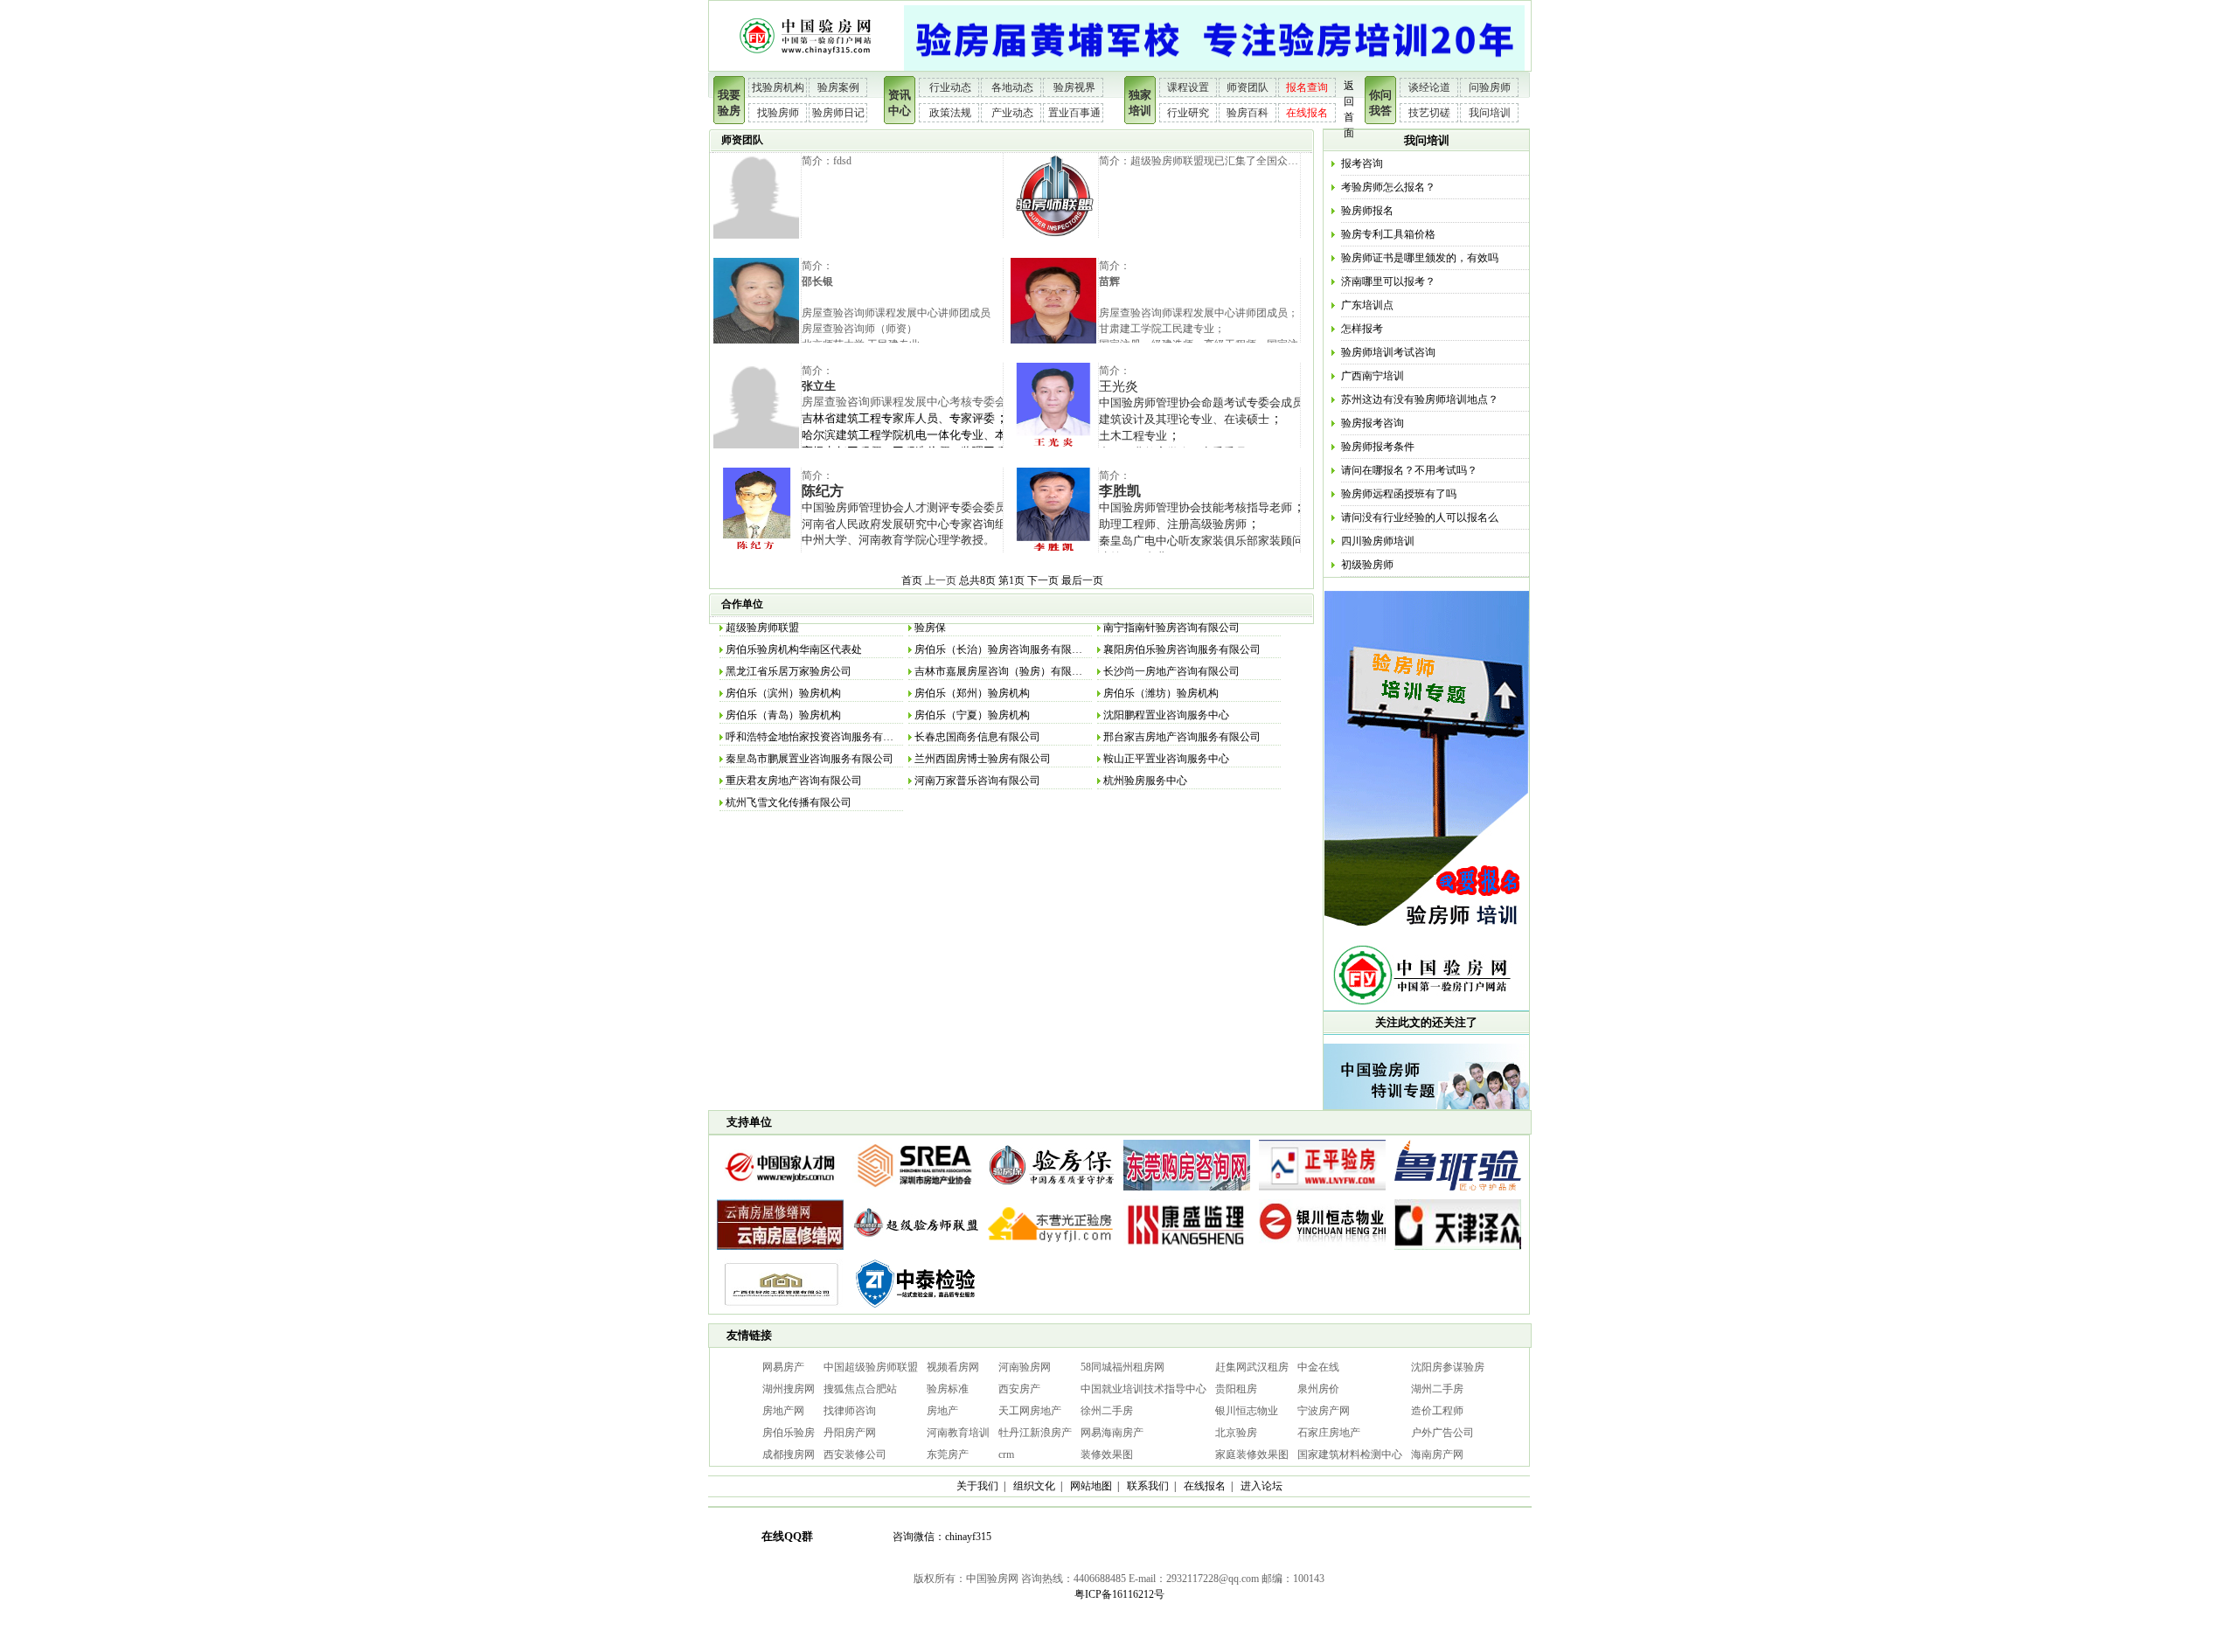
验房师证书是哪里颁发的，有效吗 (1420, 258)
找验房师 (778, 113)
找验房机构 (778, 87)
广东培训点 (1367, 305)
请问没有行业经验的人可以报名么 (1420, 517)
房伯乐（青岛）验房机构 (783, 715)
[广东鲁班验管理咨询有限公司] (1458, 1191)
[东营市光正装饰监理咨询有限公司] (1051, 1251)
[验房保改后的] (1051, 1191)
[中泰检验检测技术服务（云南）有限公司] (916, 1310)
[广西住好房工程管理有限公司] (780, 1310)
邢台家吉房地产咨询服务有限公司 (1182, 737)
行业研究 (1188, 113)
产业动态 (1012, 113)
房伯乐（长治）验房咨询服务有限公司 (1004, 649)
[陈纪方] (756, 550)
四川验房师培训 (1378, 541)
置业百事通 (1074, 113)
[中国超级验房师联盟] (916, 1251)
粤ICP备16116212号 (1119, 1594)
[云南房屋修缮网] (780, 1251)
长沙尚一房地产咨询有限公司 (1171, 671)
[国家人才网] (780, 1191)
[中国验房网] (806, 67)
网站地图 (1091, 1486)
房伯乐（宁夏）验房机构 (972, 715)
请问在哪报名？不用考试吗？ (1409, 470)
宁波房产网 (1324, 1411)
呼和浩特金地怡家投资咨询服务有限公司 (820, 737)
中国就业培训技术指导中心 (1143, 1389)
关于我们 (977, 1486)
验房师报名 (1367, 211)
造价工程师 (1437, 1411)
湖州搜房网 (789, 1389)
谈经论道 (1429, 87)
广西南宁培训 (1373, 376)
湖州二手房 (1437, 1389)
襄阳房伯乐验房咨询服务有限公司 (1182, 649)
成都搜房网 (789, 1454)
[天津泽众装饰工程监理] (1458, 1251)
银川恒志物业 (1247, 1411)
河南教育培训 (958, 1433)
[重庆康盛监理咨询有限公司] (1187, 1251)
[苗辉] (1053, 340)
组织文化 (1034, 1486)
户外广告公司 (1442, 1433)
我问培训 (1490, 113)
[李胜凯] (1053, 550)
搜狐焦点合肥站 (860, 1389)
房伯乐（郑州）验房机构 (972, 693)
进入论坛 (1261, 1486)
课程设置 (1188, 87)
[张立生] (756, 445)
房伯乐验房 (789, 1433)
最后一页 (1082, 580)
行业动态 (950, 87)
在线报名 (1307, 113)
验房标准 (948, 1389)
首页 (912, 580)
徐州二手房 (1107, 1411)
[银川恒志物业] (1322, 1251)
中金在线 (1318, 1367)
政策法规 (950, 113)
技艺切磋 (1429, 113)
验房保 (930, 628)
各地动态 (1012, 87)
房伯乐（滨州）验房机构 (783, 693)
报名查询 (1307, 87)
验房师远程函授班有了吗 (1399, 494)
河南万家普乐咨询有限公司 (977, 781)
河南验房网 (1025, 1367)
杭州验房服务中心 (1145, 781)
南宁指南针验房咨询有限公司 (1171, 628)
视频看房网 (953, 1367)
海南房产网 (1437, 1454)
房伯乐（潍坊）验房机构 (1161, 693)
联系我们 (1148, 1486)
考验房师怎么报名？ (1388, 187)
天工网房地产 (1030, 1411)
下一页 (1043, 580)
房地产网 (783, 1411)
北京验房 (1236, 1433)
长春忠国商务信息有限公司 (977, 737)
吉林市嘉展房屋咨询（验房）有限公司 (1004, 671)
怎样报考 (1362, 329)
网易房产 (783, 1367)
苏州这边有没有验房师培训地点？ (1420, 399)
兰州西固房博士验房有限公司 (983, 759)
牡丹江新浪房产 (1035, 1433)
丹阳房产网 (850, 1433)
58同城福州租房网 (1122, 1367)
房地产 (942, 1411)
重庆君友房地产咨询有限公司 (794, 781)
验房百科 (1248, 113)
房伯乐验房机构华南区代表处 (794, 649)
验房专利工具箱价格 (1388, 234)
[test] (756, 235)
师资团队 (1248, 87)
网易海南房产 (1112, 1433)
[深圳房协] (916, 1191)
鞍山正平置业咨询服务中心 (1166, 759)
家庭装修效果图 (1252, 1454)
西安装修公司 (855, 1454)
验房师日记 (838, 113)
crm (1006, 1454)
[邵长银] (756, 340)
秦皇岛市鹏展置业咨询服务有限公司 (810, 759)
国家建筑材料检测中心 (1350, 1454)
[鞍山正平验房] (1322, 1191)
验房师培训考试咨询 (1388, 352)
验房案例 (838, 87)
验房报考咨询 (1373, 423)
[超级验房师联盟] (1053, 235)
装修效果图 (1107, 1454)
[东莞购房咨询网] (1187, 1191)
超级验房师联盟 (762, 628)
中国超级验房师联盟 (871, 1367)
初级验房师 (1367, 565)
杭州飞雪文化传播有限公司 (789, 802)
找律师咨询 (850, 1411)
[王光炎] (1053, 445)
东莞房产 (948, 1454)
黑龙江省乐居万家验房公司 (789, 671)
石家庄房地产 (1329, 1433)
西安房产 (1019, 1389)
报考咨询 (1362, 163)
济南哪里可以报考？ (1388, 281)
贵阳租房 (1236, 1389)
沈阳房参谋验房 (1448, 1367)
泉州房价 (1318, 1389)
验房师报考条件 (1378, 447)
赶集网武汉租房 (1252, 1367)
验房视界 (1074, 87)
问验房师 (1490, 87)
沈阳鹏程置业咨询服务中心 (1166, 715)
